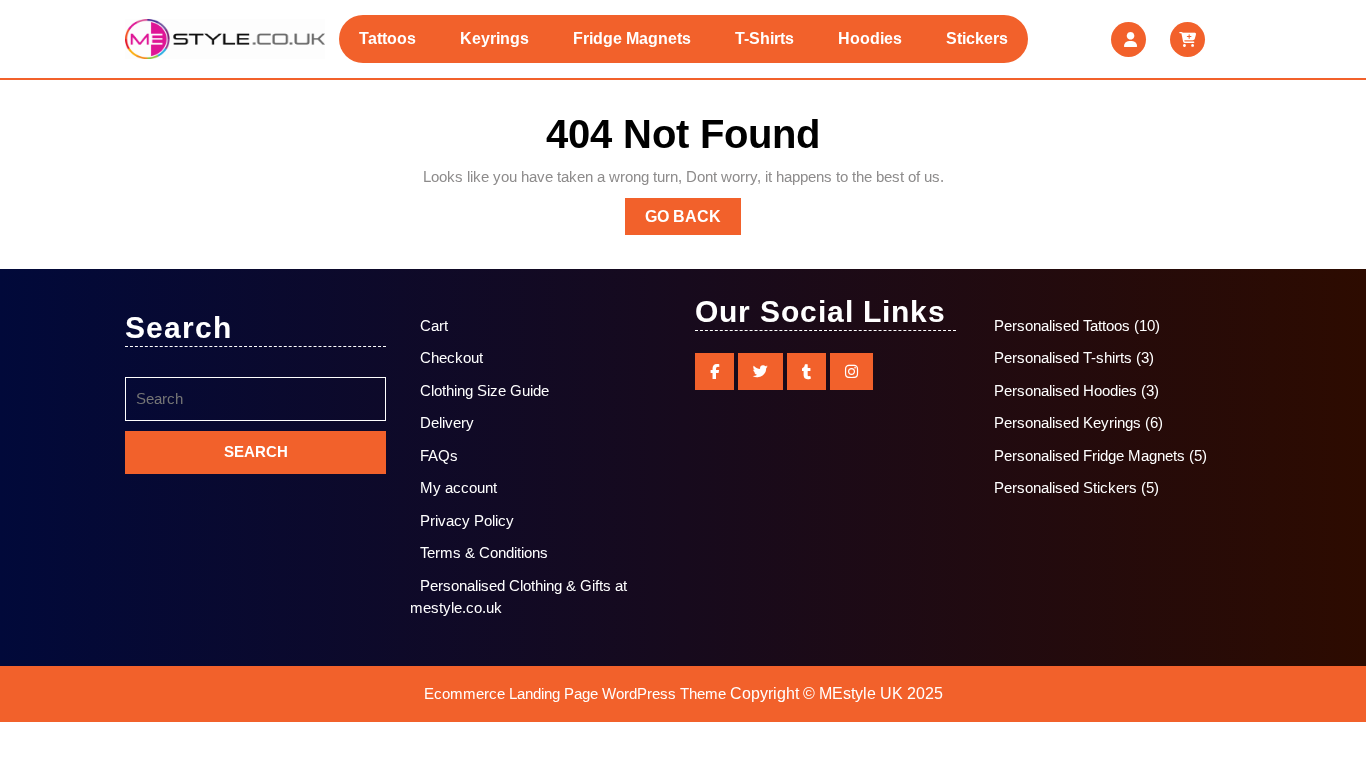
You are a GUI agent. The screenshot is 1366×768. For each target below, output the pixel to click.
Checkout (451, 357)
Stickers (977, 38)
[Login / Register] (1128, 39)
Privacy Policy (467, 520)
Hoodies (870, 38)
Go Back (693, 221)
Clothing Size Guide (484, 390)
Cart (434, 325)
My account (458, 487)
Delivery (447, 422)
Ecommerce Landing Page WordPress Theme (575, 693)
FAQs (439, 455)
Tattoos (387, 38)
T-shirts (764, 38)
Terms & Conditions (484, 552)
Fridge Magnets (632, 38)
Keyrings (494, 38)
